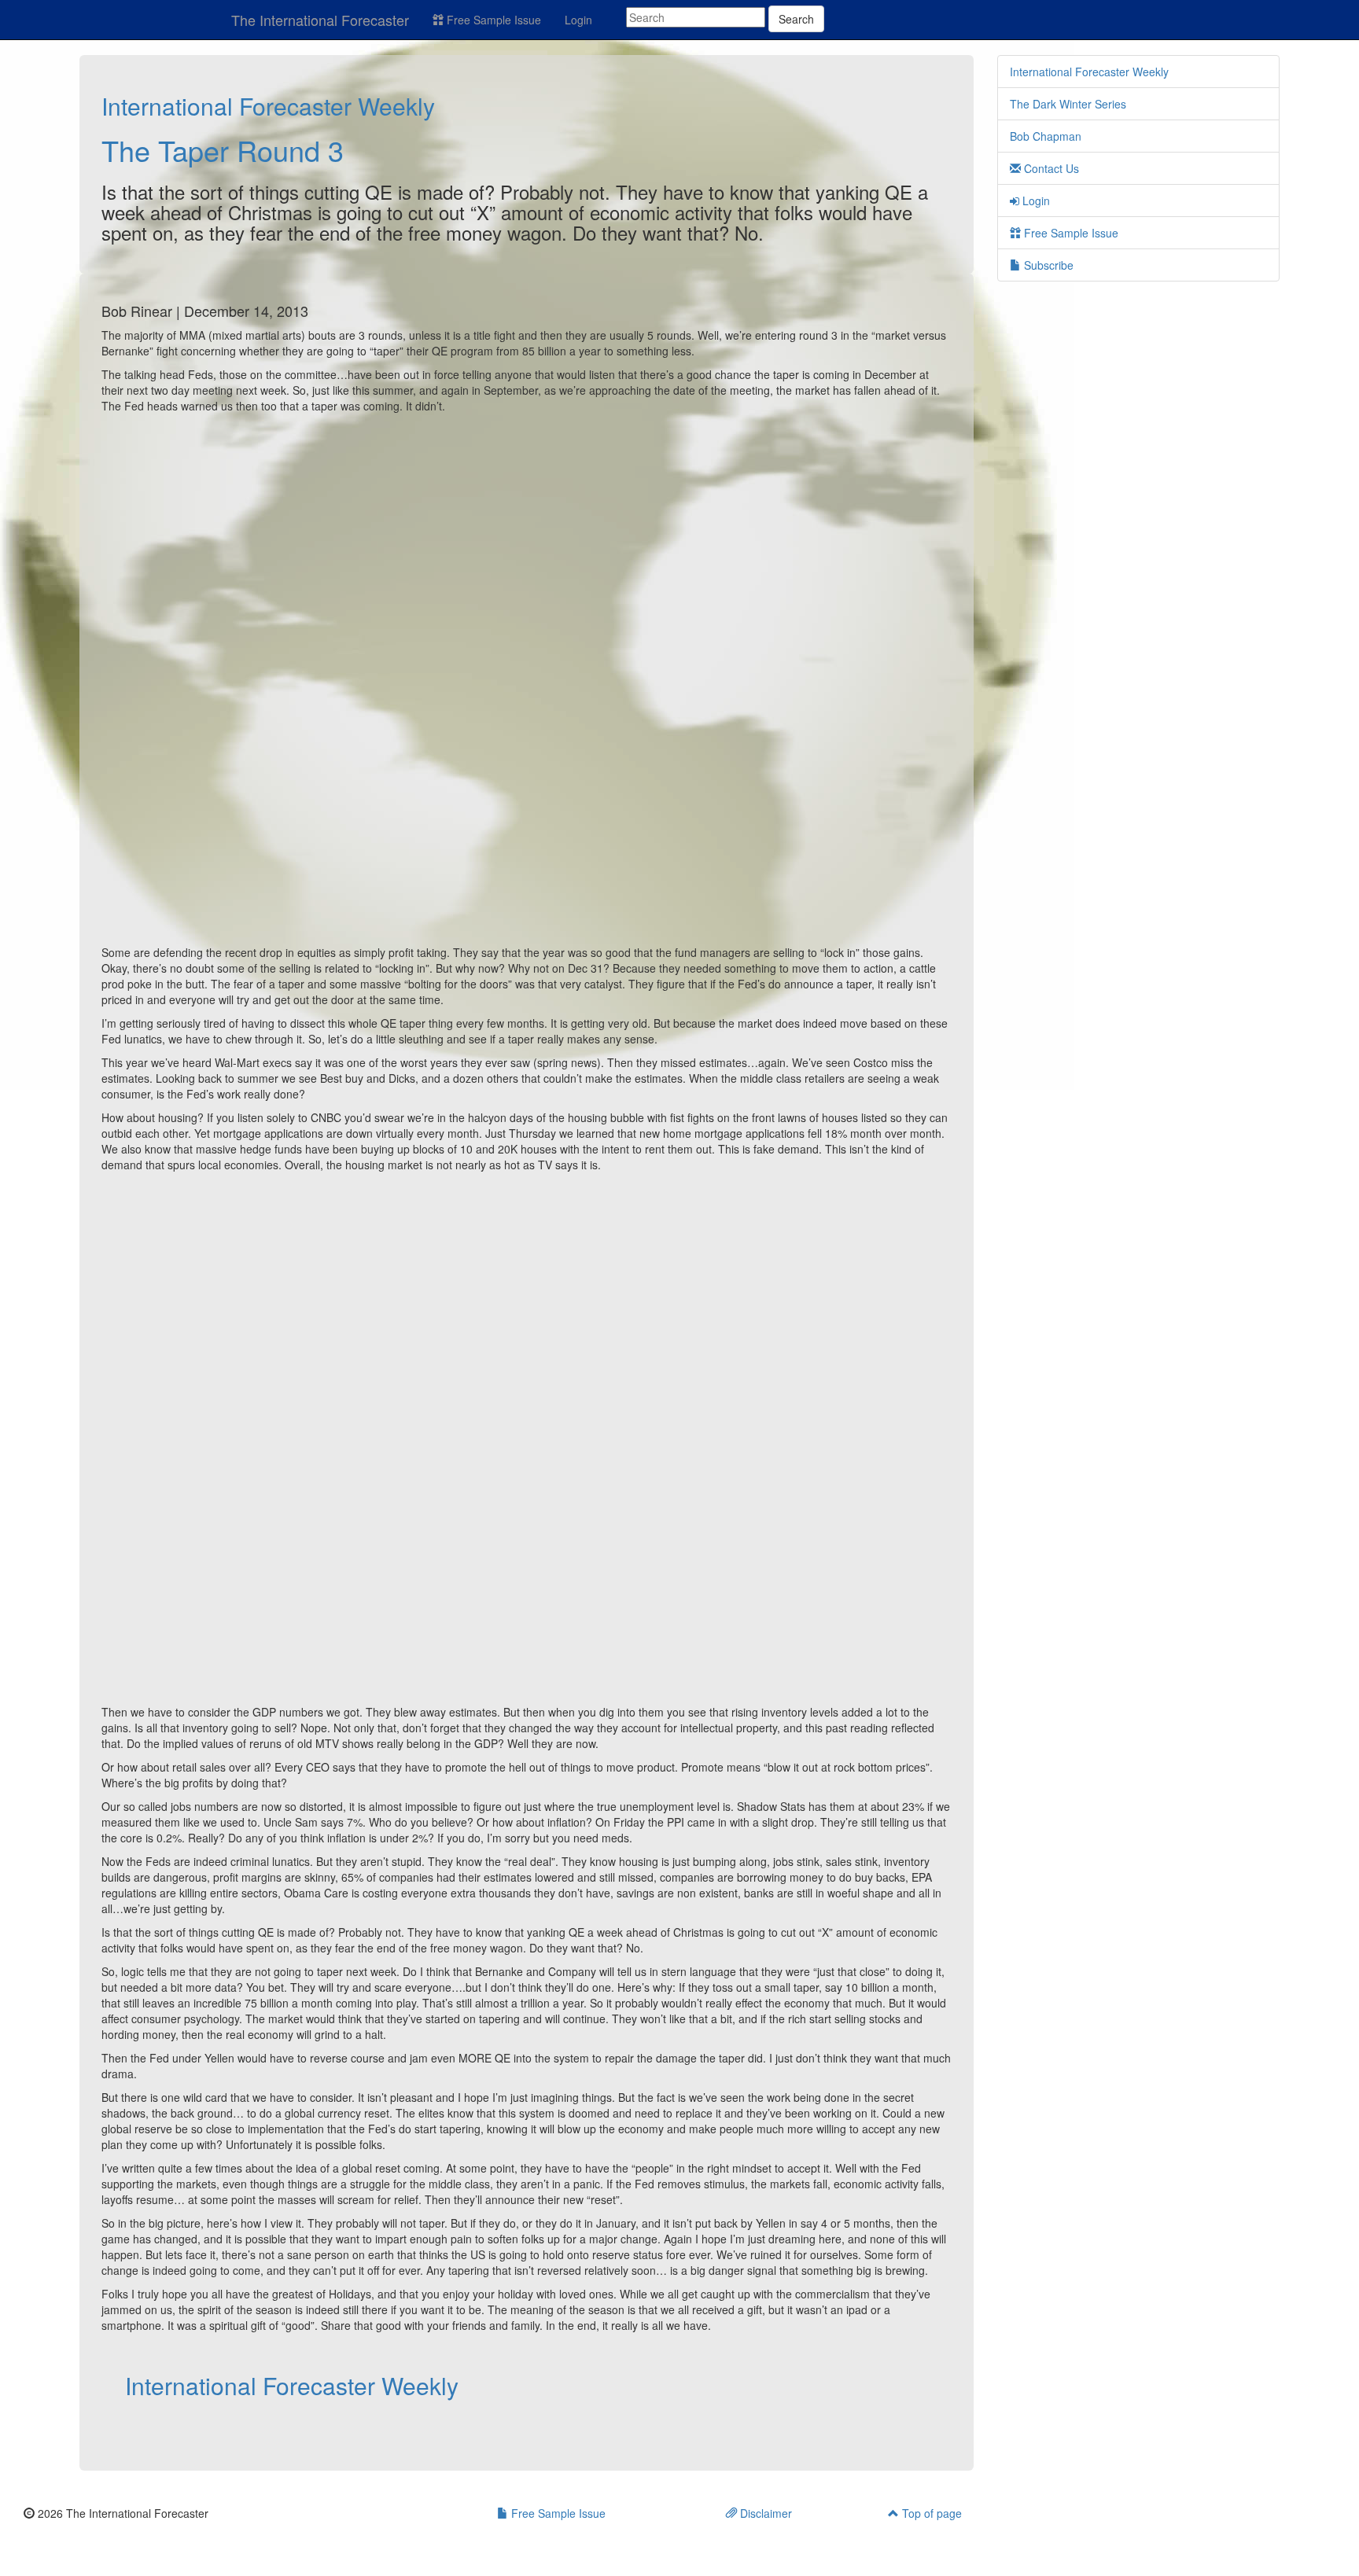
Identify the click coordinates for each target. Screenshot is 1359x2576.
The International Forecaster (320, 20)
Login (578, 20)
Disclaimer (764, 2513)
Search (796, 19)
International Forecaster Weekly (268, 106)
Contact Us (1050, 168)
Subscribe (1047, 265)
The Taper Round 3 (223, 150)
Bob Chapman (1046, 136)
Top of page (930, 2513)
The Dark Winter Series (1068, 104)
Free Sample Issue (492, 20)
